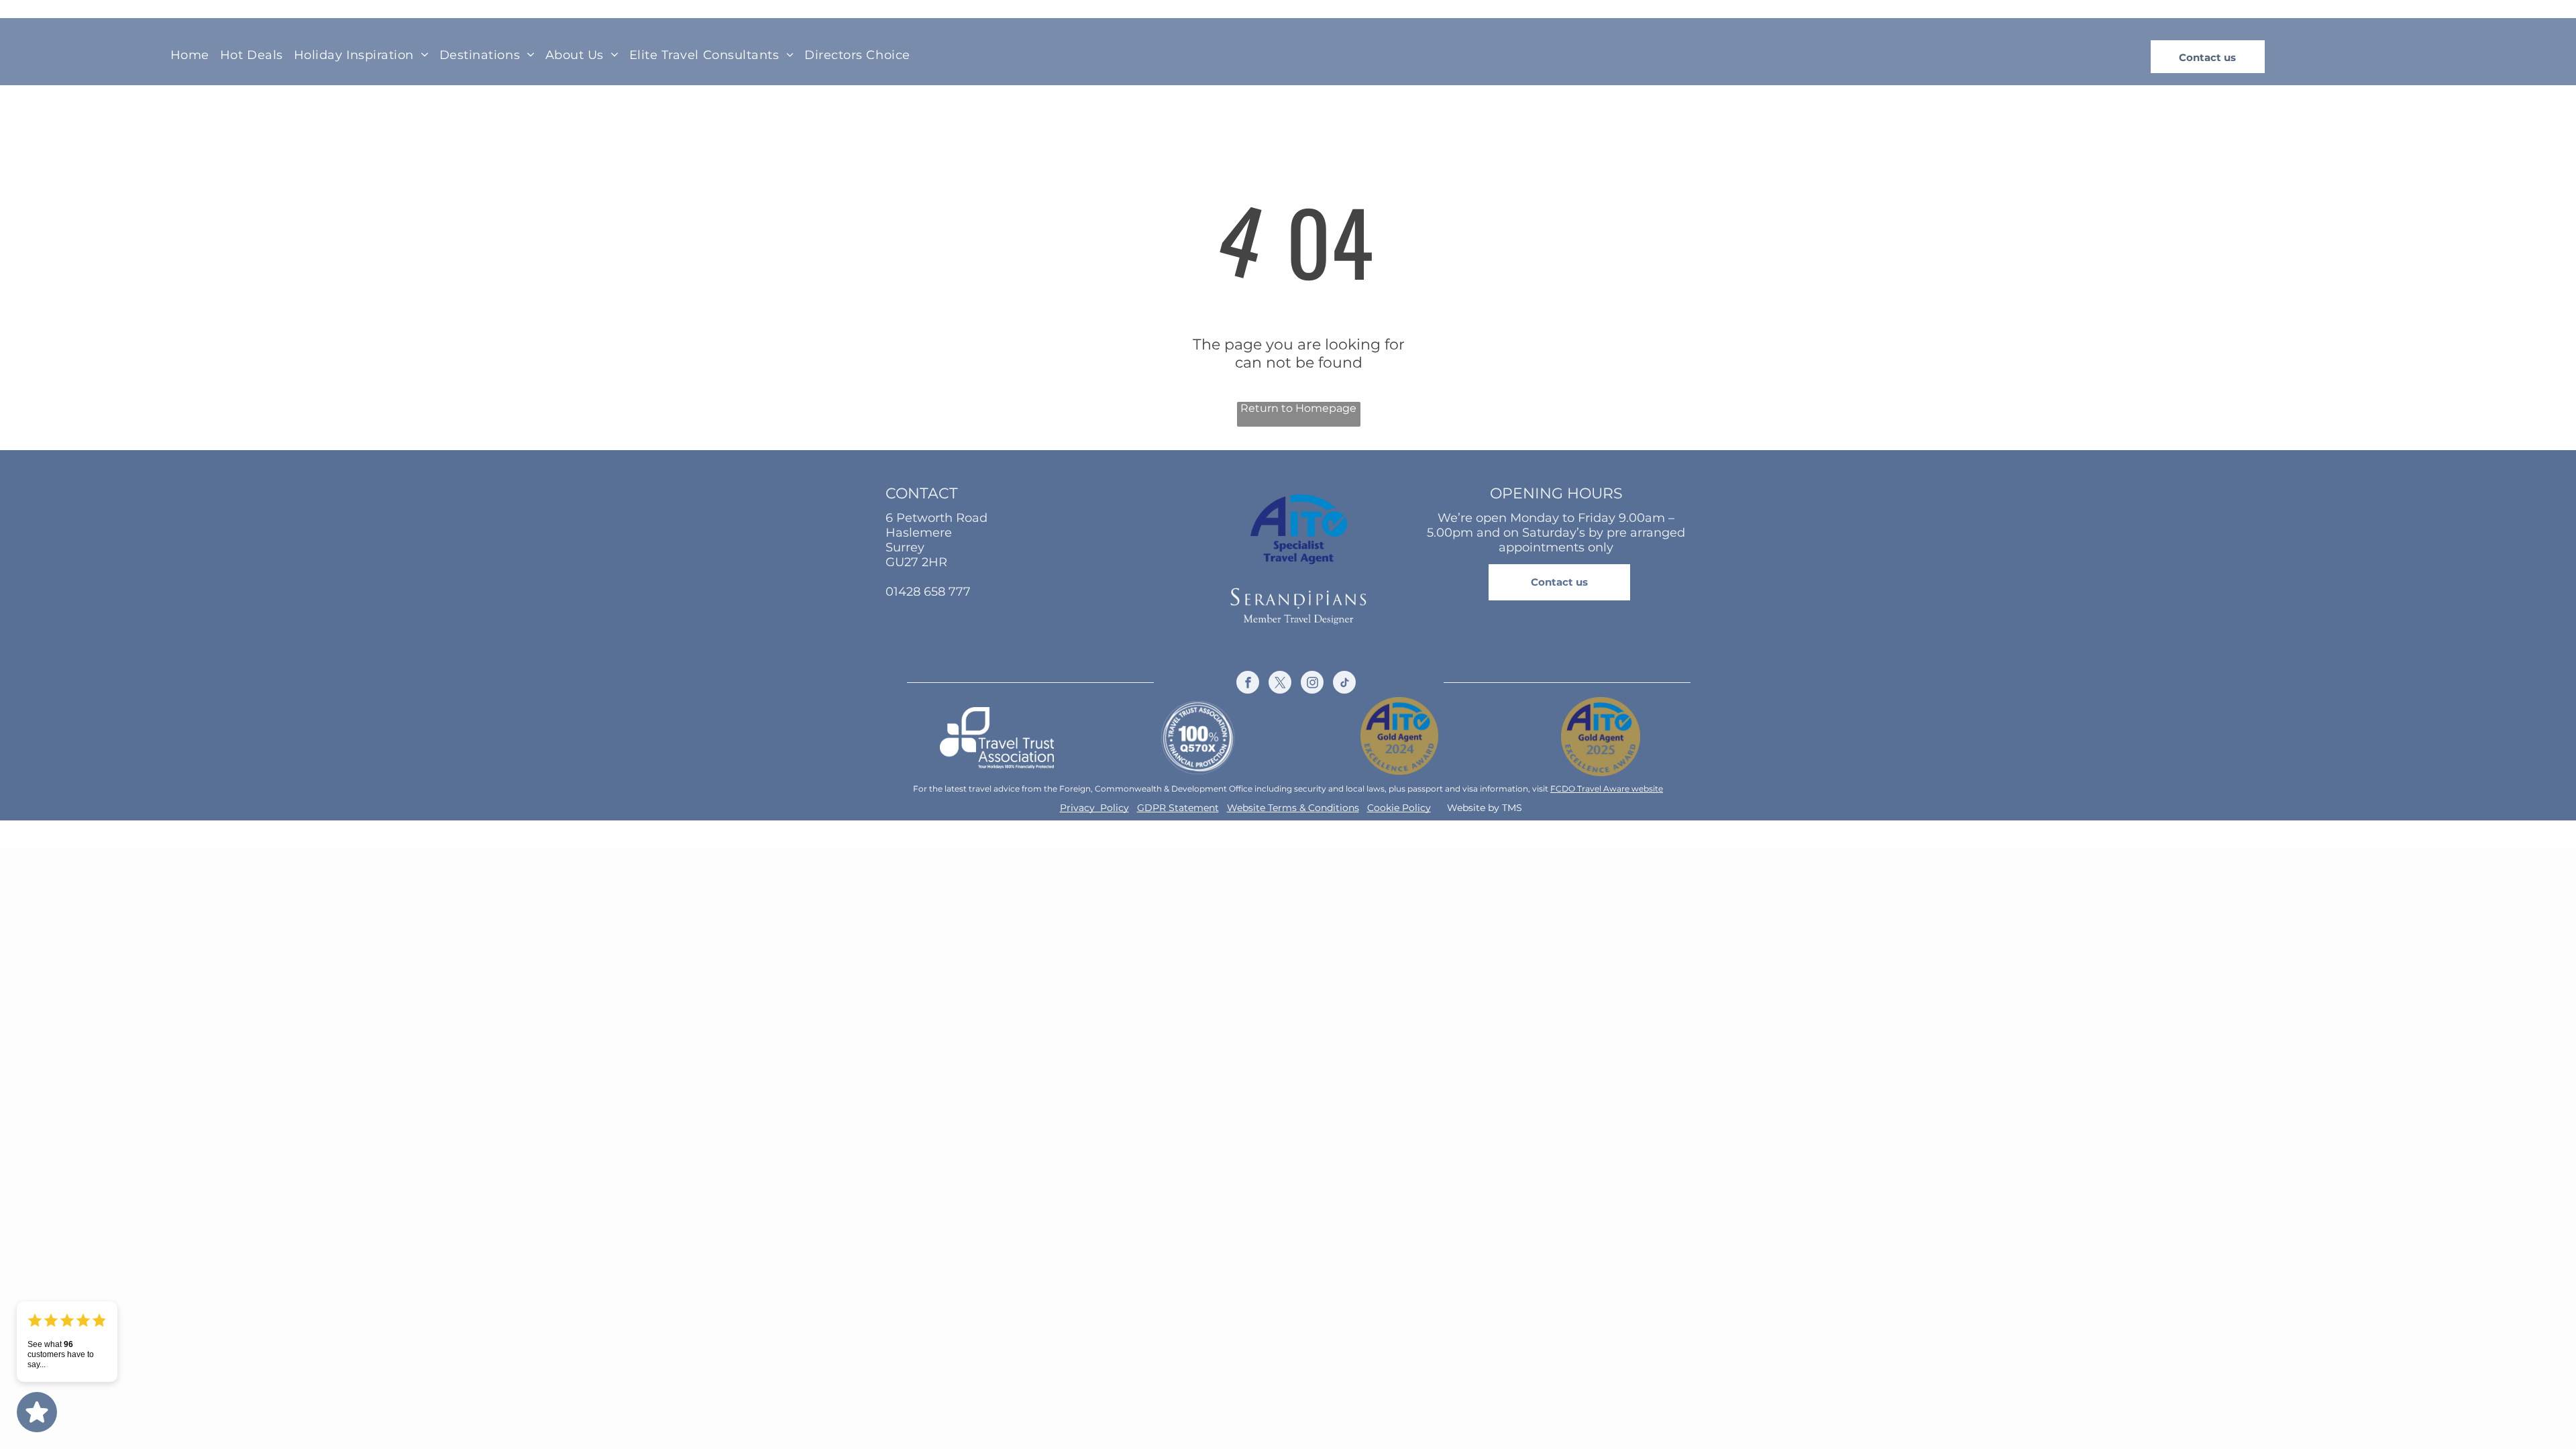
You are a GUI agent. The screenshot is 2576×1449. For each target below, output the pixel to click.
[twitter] (1280, 684)
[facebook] (1248, 684)
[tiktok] (1344, 684)
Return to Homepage (1298, 408)
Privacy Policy (1094, 808)
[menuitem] (190, 54)
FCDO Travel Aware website (1607, 789)
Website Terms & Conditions (1293, 808)
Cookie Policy (1399, 808)
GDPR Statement (1178, 808)
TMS (1512, 808)
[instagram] (1312, 684)
